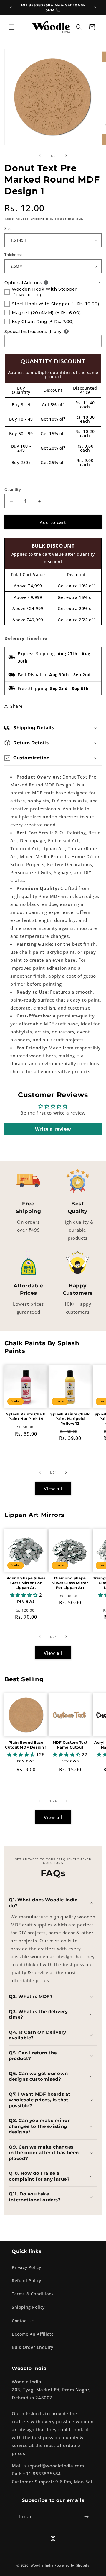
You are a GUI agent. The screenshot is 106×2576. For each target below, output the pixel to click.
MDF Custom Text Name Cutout (70, 1745)
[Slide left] (40, 156)
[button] (12, 27)
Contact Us (23, 2321)
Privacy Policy (26, 2267)
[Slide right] (66, 156)
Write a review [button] (53, 1129)
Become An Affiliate (33, 2334)
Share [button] (16, 706)
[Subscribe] (87, 2517)
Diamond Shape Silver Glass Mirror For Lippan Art (70, 1583)
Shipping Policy (28, 2307)
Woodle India (42, 2565)
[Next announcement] (95, 8)
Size (8, 228)
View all (53, 1489)
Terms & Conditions (33, 2294)
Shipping (37, 219)
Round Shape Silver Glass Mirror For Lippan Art (26, 1583)
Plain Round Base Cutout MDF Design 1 (26, 1745)
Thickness (14, 255)
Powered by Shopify (72, 2565)
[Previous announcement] (11, 8)
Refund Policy (26, 2281)
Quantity (13, 489)
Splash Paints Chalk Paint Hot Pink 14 (26, 1416)
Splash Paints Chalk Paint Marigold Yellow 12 (70, 1419)
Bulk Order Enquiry (33, 2347)
